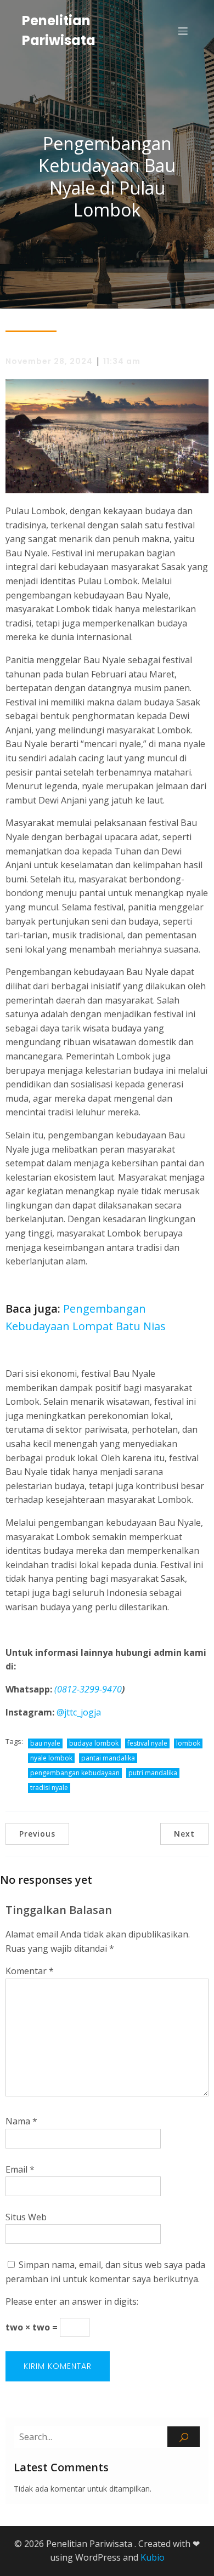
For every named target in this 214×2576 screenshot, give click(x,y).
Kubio (153, 2557)
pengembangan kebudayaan (75, 1773)
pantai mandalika (108, 1758)
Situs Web (26, 2217)
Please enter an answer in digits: (72, 2301)
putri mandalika (153, 1773)
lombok (188, 1743)
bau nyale (45, 1743)
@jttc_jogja (79, 1712)
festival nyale (147, 1743)
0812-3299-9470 (89, 1689)
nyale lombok (51, 1758)
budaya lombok (94, 1743)
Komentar (30, 1971)
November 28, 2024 (49, 361)
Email (20, 2169)
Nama (21, 2121)
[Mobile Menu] (183, 31)
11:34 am (122, 361)
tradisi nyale (49, 1788)
